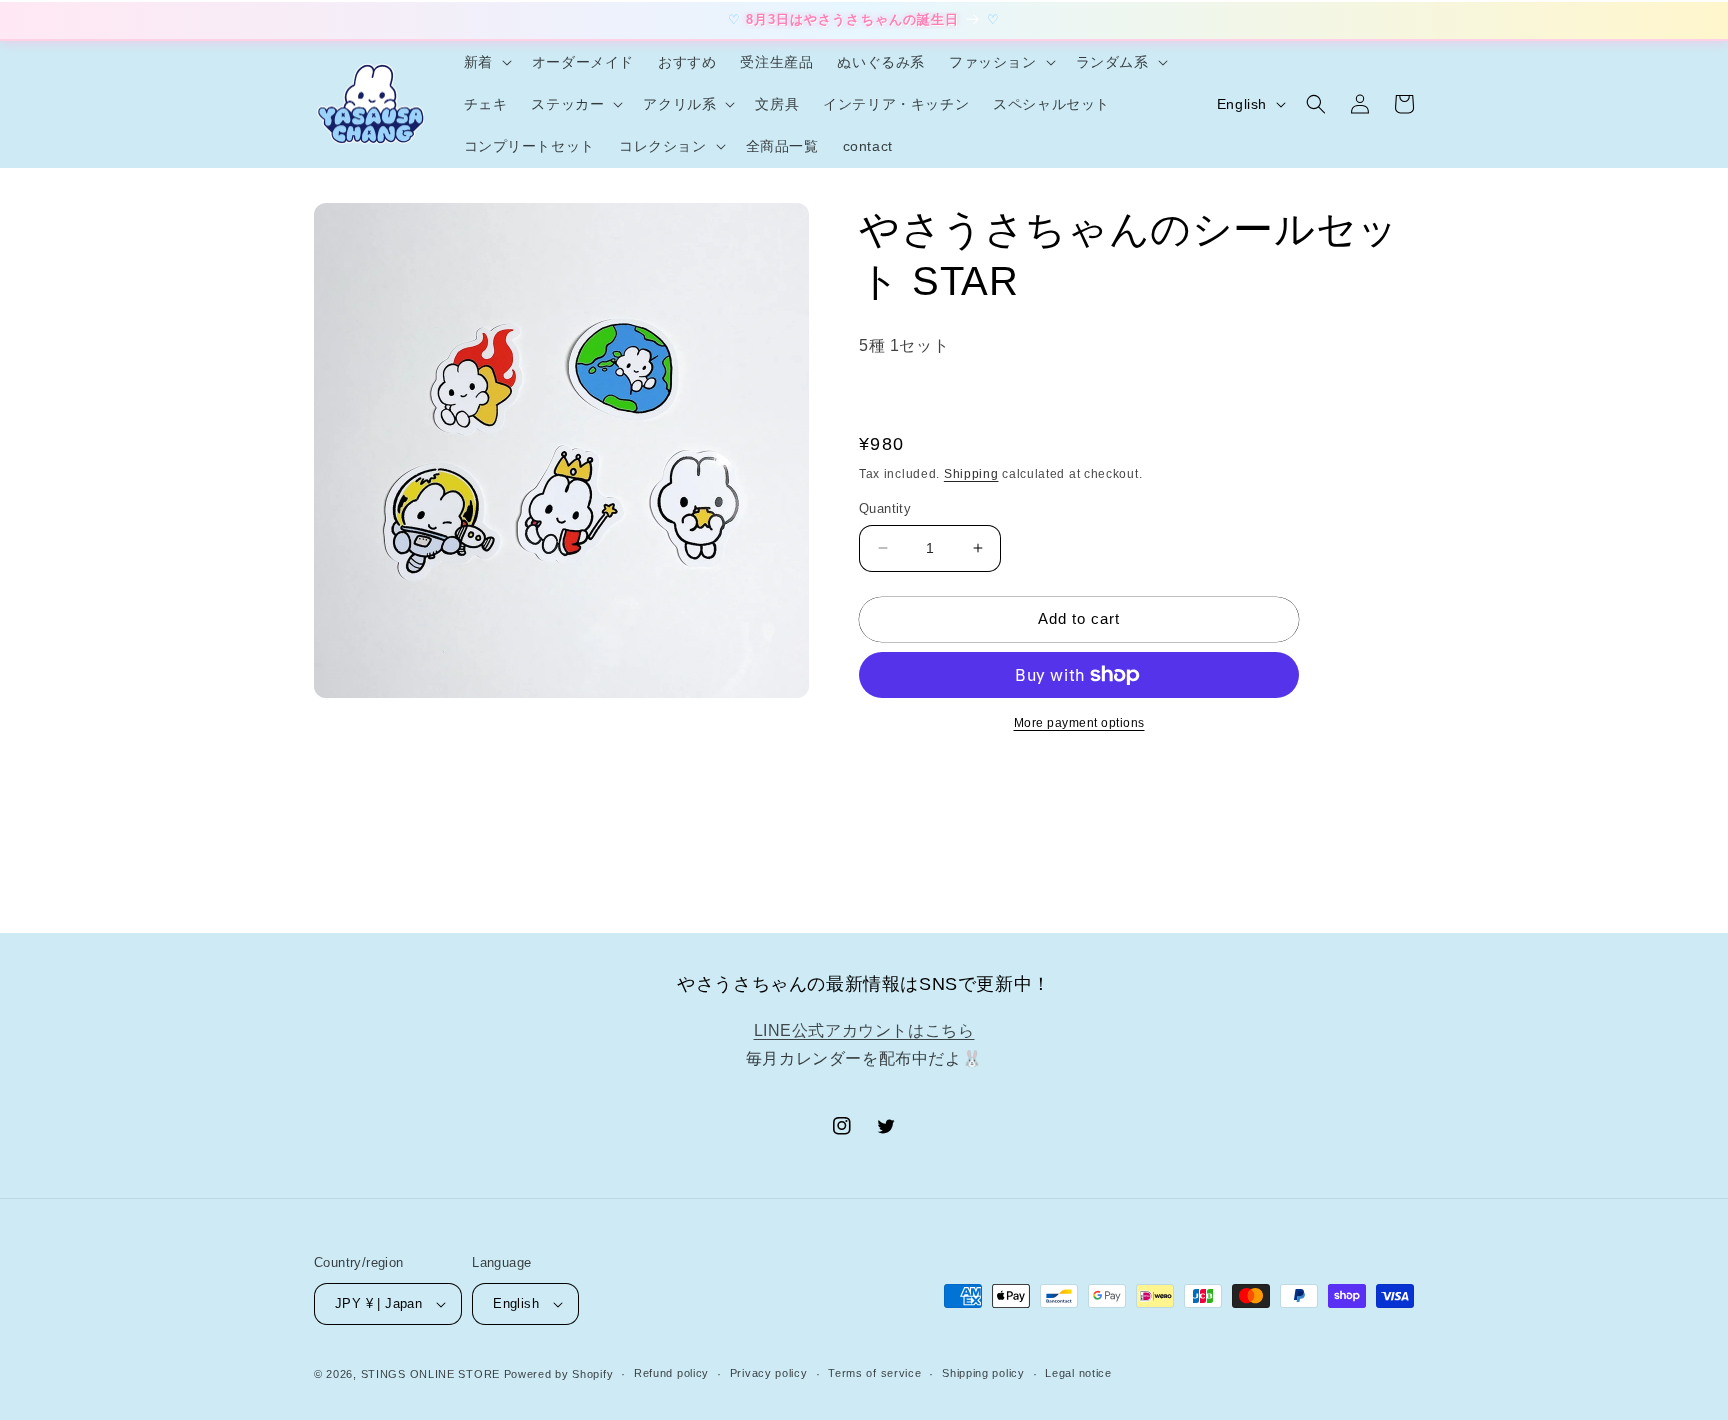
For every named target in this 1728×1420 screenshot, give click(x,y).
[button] (486, 62)
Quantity (885, 508)
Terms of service (874, 1373)
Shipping (971, 474)
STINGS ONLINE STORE (430, 1374)
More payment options (1079, 723)
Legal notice (1078, 1373)
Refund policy (671, 1373)
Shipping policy (983, 1373)
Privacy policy (769, 1373)
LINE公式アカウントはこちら (864, 1030)
